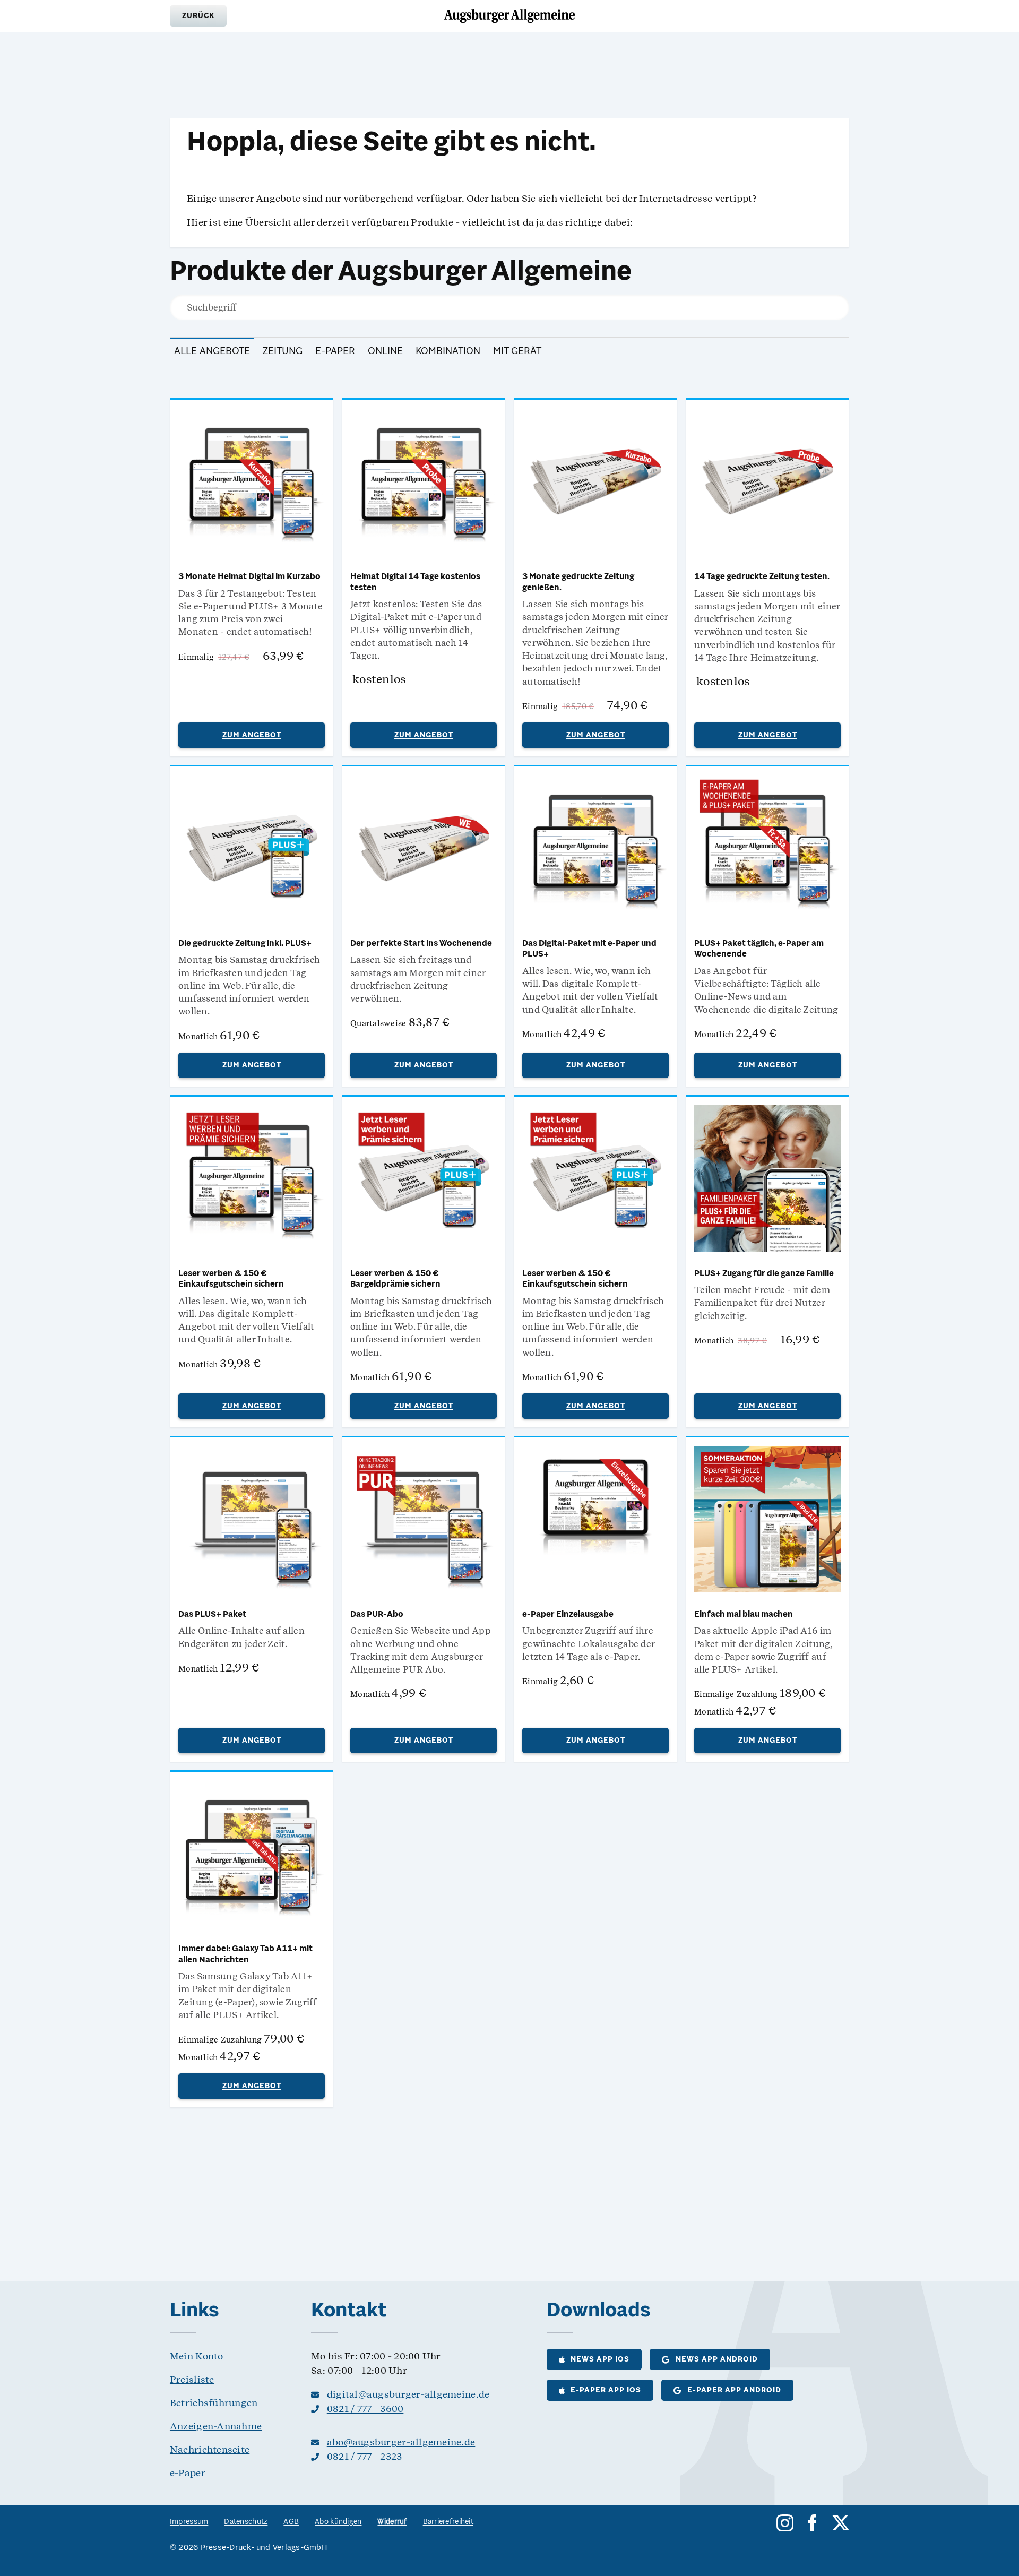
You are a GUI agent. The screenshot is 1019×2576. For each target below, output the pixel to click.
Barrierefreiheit (448, 2522)
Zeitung (283, 351)
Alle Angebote (212, 351)
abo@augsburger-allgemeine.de (401, 2442)
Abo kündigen (338, 2522)
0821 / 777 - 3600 (365, 2409)
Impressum (189, 2522)
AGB (291, 2522)
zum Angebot (252, 735)
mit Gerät (517, 351)
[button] (198, 16)
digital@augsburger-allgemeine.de (408, 2394)
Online (385, 351)
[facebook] (813, 2523)
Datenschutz (246, 2522)
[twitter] (841, 2523)
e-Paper (335, 351)
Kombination (448, 351)
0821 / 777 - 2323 (365, 2456)
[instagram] (785, 2523)
